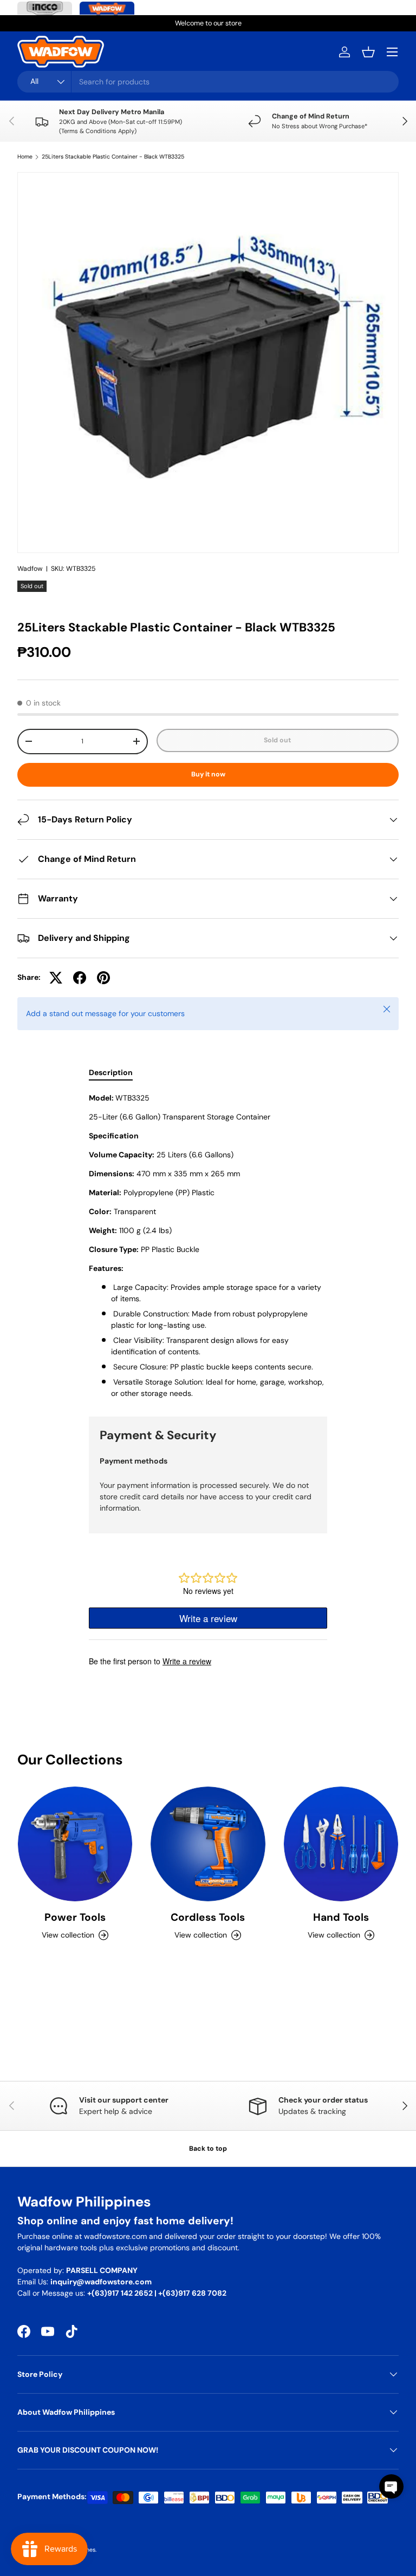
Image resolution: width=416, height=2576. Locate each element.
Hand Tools (341, 1917)
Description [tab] (111, 1072)
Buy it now (208, 774)
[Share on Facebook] (80, 978)
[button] (368, 52)
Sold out (277, 740)
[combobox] (208, 82)
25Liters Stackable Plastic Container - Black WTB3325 (113, 157)
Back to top (208, 2149)
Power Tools (75, 1917)
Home (25, 157)
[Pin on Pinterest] (103, 978)
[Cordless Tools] (208, 1844)
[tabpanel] (208, 1246)
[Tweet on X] (56, 978)
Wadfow (30, 569)
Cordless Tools (208, 1917)
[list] (208, 363)
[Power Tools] (75, 1844)
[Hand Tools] (341, 1844)
